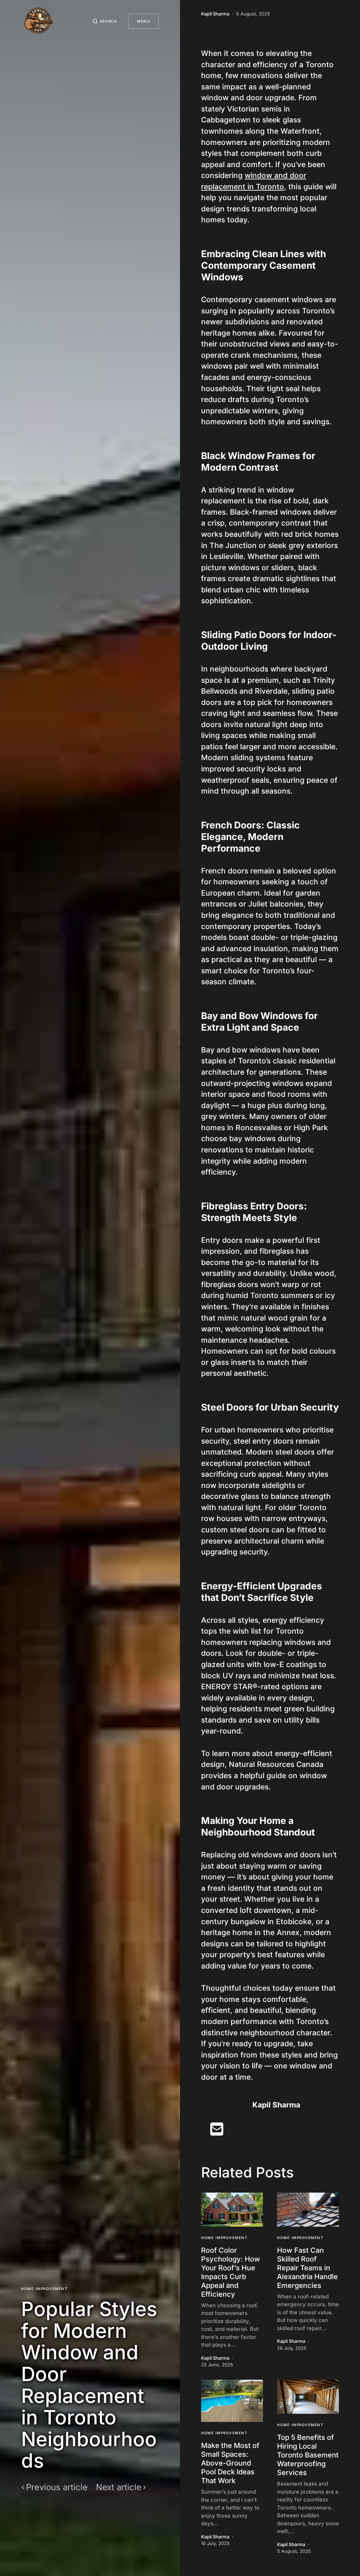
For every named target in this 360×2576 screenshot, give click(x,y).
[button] (105, 21)
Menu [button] (143, 21)
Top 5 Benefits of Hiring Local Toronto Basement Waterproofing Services (308, 2455)
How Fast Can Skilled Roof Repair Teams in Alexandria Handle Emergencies (307, 2268)
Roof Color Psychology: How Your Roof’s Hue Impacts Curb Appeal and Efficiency (231, 2272)
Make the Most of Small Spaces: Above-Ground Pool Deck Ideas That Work (230, 2463)
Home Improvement (44, 2289)
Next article (119, 2487)
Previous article (57, 2487)
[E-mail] (217, 2132)
